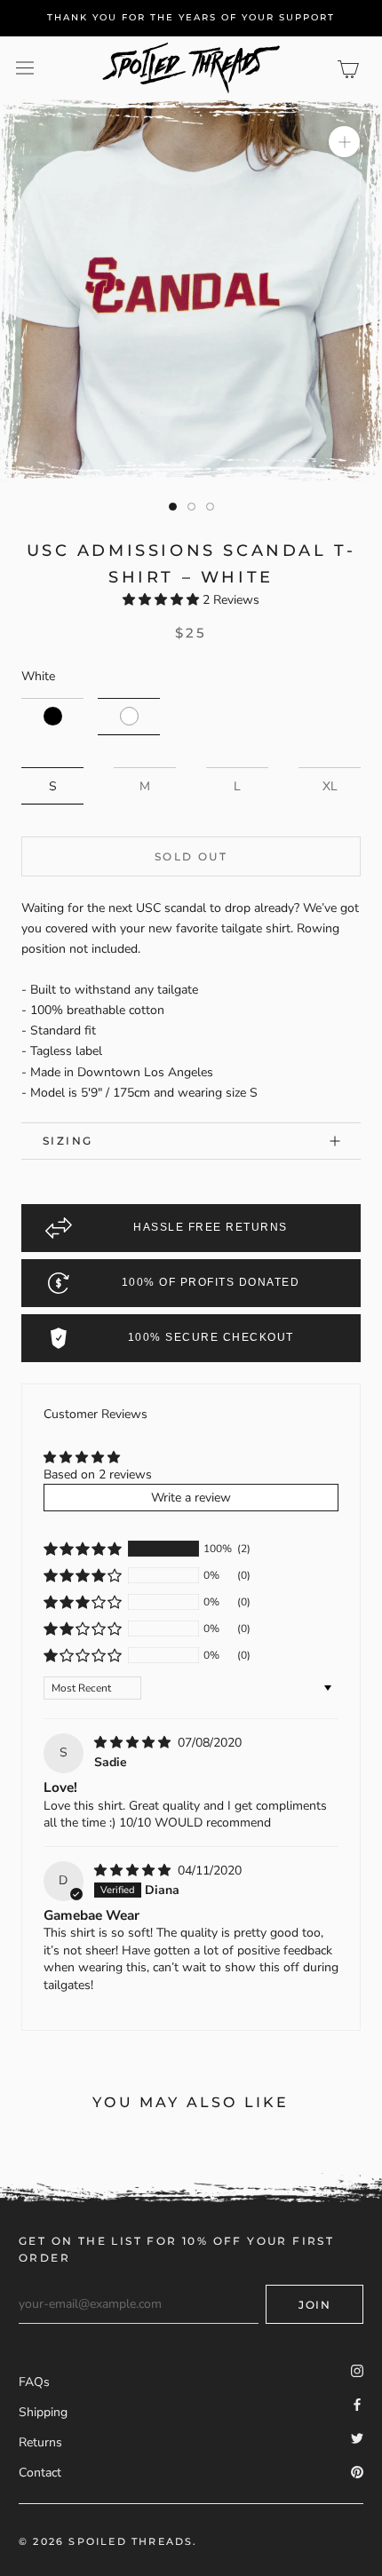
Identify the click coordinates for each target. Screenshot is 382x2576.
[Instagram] (357, 2370)
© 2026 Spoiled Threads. (108, 2541)
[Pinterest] (357, 2472)
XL (330, 786)
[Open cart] (351, 67)
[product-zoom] (344, 142)
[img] (134, 1743)
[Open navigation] (25, 68)
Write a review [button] (191, 1498)
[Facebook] (357, 2403)
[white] (129, 717)
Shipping (43, 2412)
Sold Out (191, 856)
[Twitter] (357, 2437)
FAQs (34, 2382)
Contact (40, 2473)
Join (314, 2305)
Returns (40, 2442)
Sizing (68, 1141)
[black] (52, 717)
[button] (163, 600)
